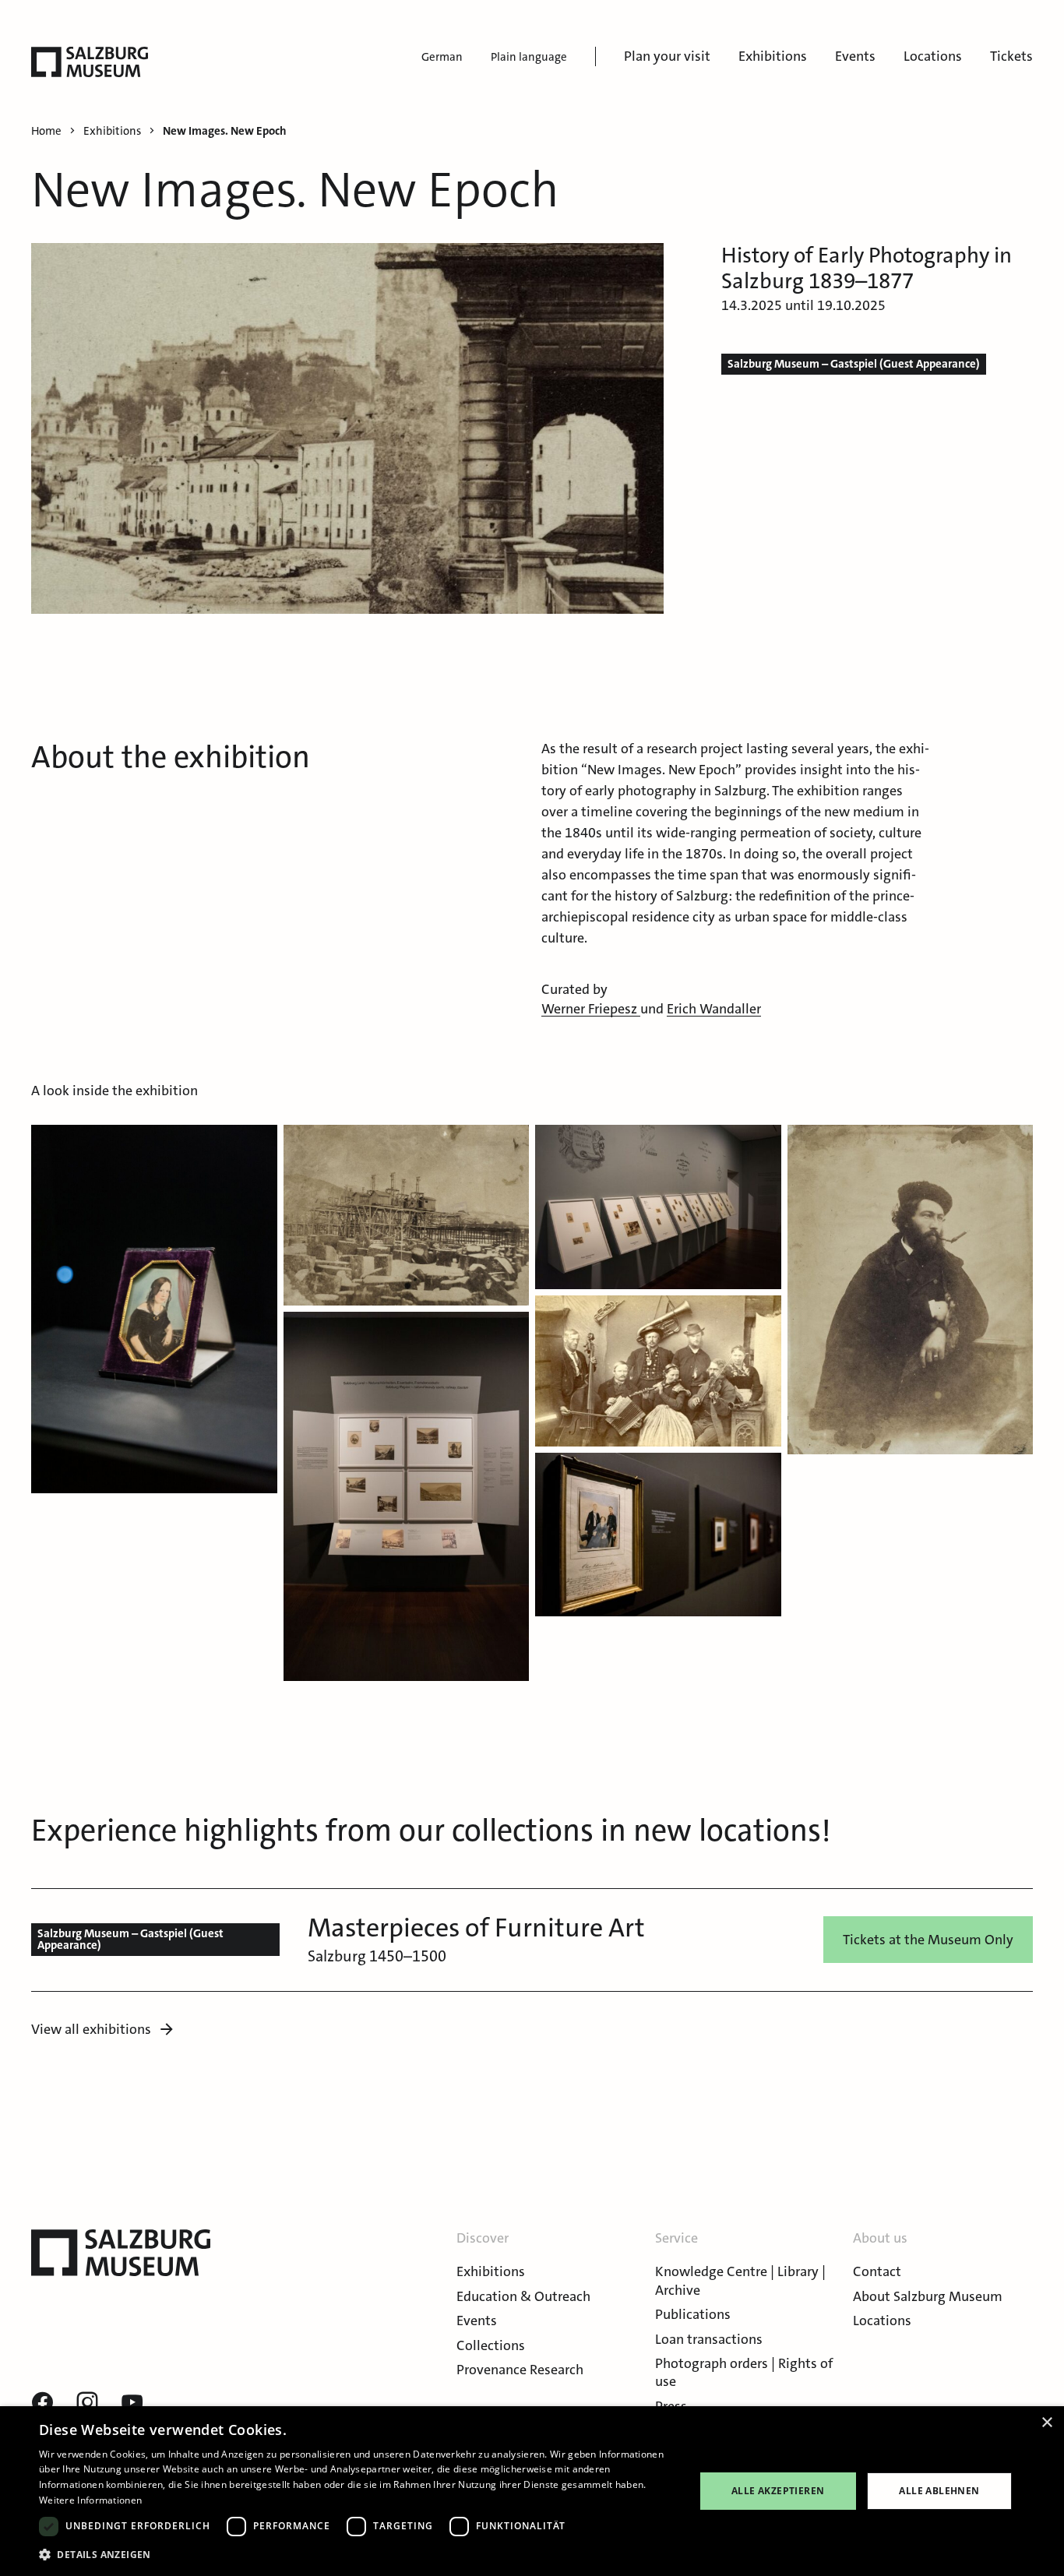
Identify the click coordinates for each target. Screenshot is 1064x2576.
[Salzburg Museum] (90, 62)
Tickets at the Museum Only (928, 1940)
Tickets (1011, 56)
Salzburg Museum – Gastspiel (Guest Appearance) (854, 364)
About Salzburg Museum (928, 2296)
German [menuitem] (442, 57)
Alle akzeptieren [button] (778, 2491)
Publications (693, 2314)
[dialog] (532, 2491)
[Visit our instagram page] (87, 2403)
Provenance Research (520, 2370)
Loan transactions (709, 2339)
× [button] (1046, 2423)
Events (855, 56)
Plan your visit (667, 56)
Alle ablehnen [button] (939, 2491)
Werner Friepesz (591, 1009)
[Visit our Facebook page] (42, 2403)
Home (46, 131)
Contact (877, 2271)
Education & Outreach (523, 2296)
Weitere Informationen (90, 2500)
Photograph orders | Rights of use (744, 2372)
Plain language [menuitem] (529, 57)
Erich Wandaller (714, 1009)
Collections (491, 2345)
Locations (933, 56)
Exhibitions (773, 56)
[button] (154, 1309)
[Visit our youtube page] (132, 2403)
